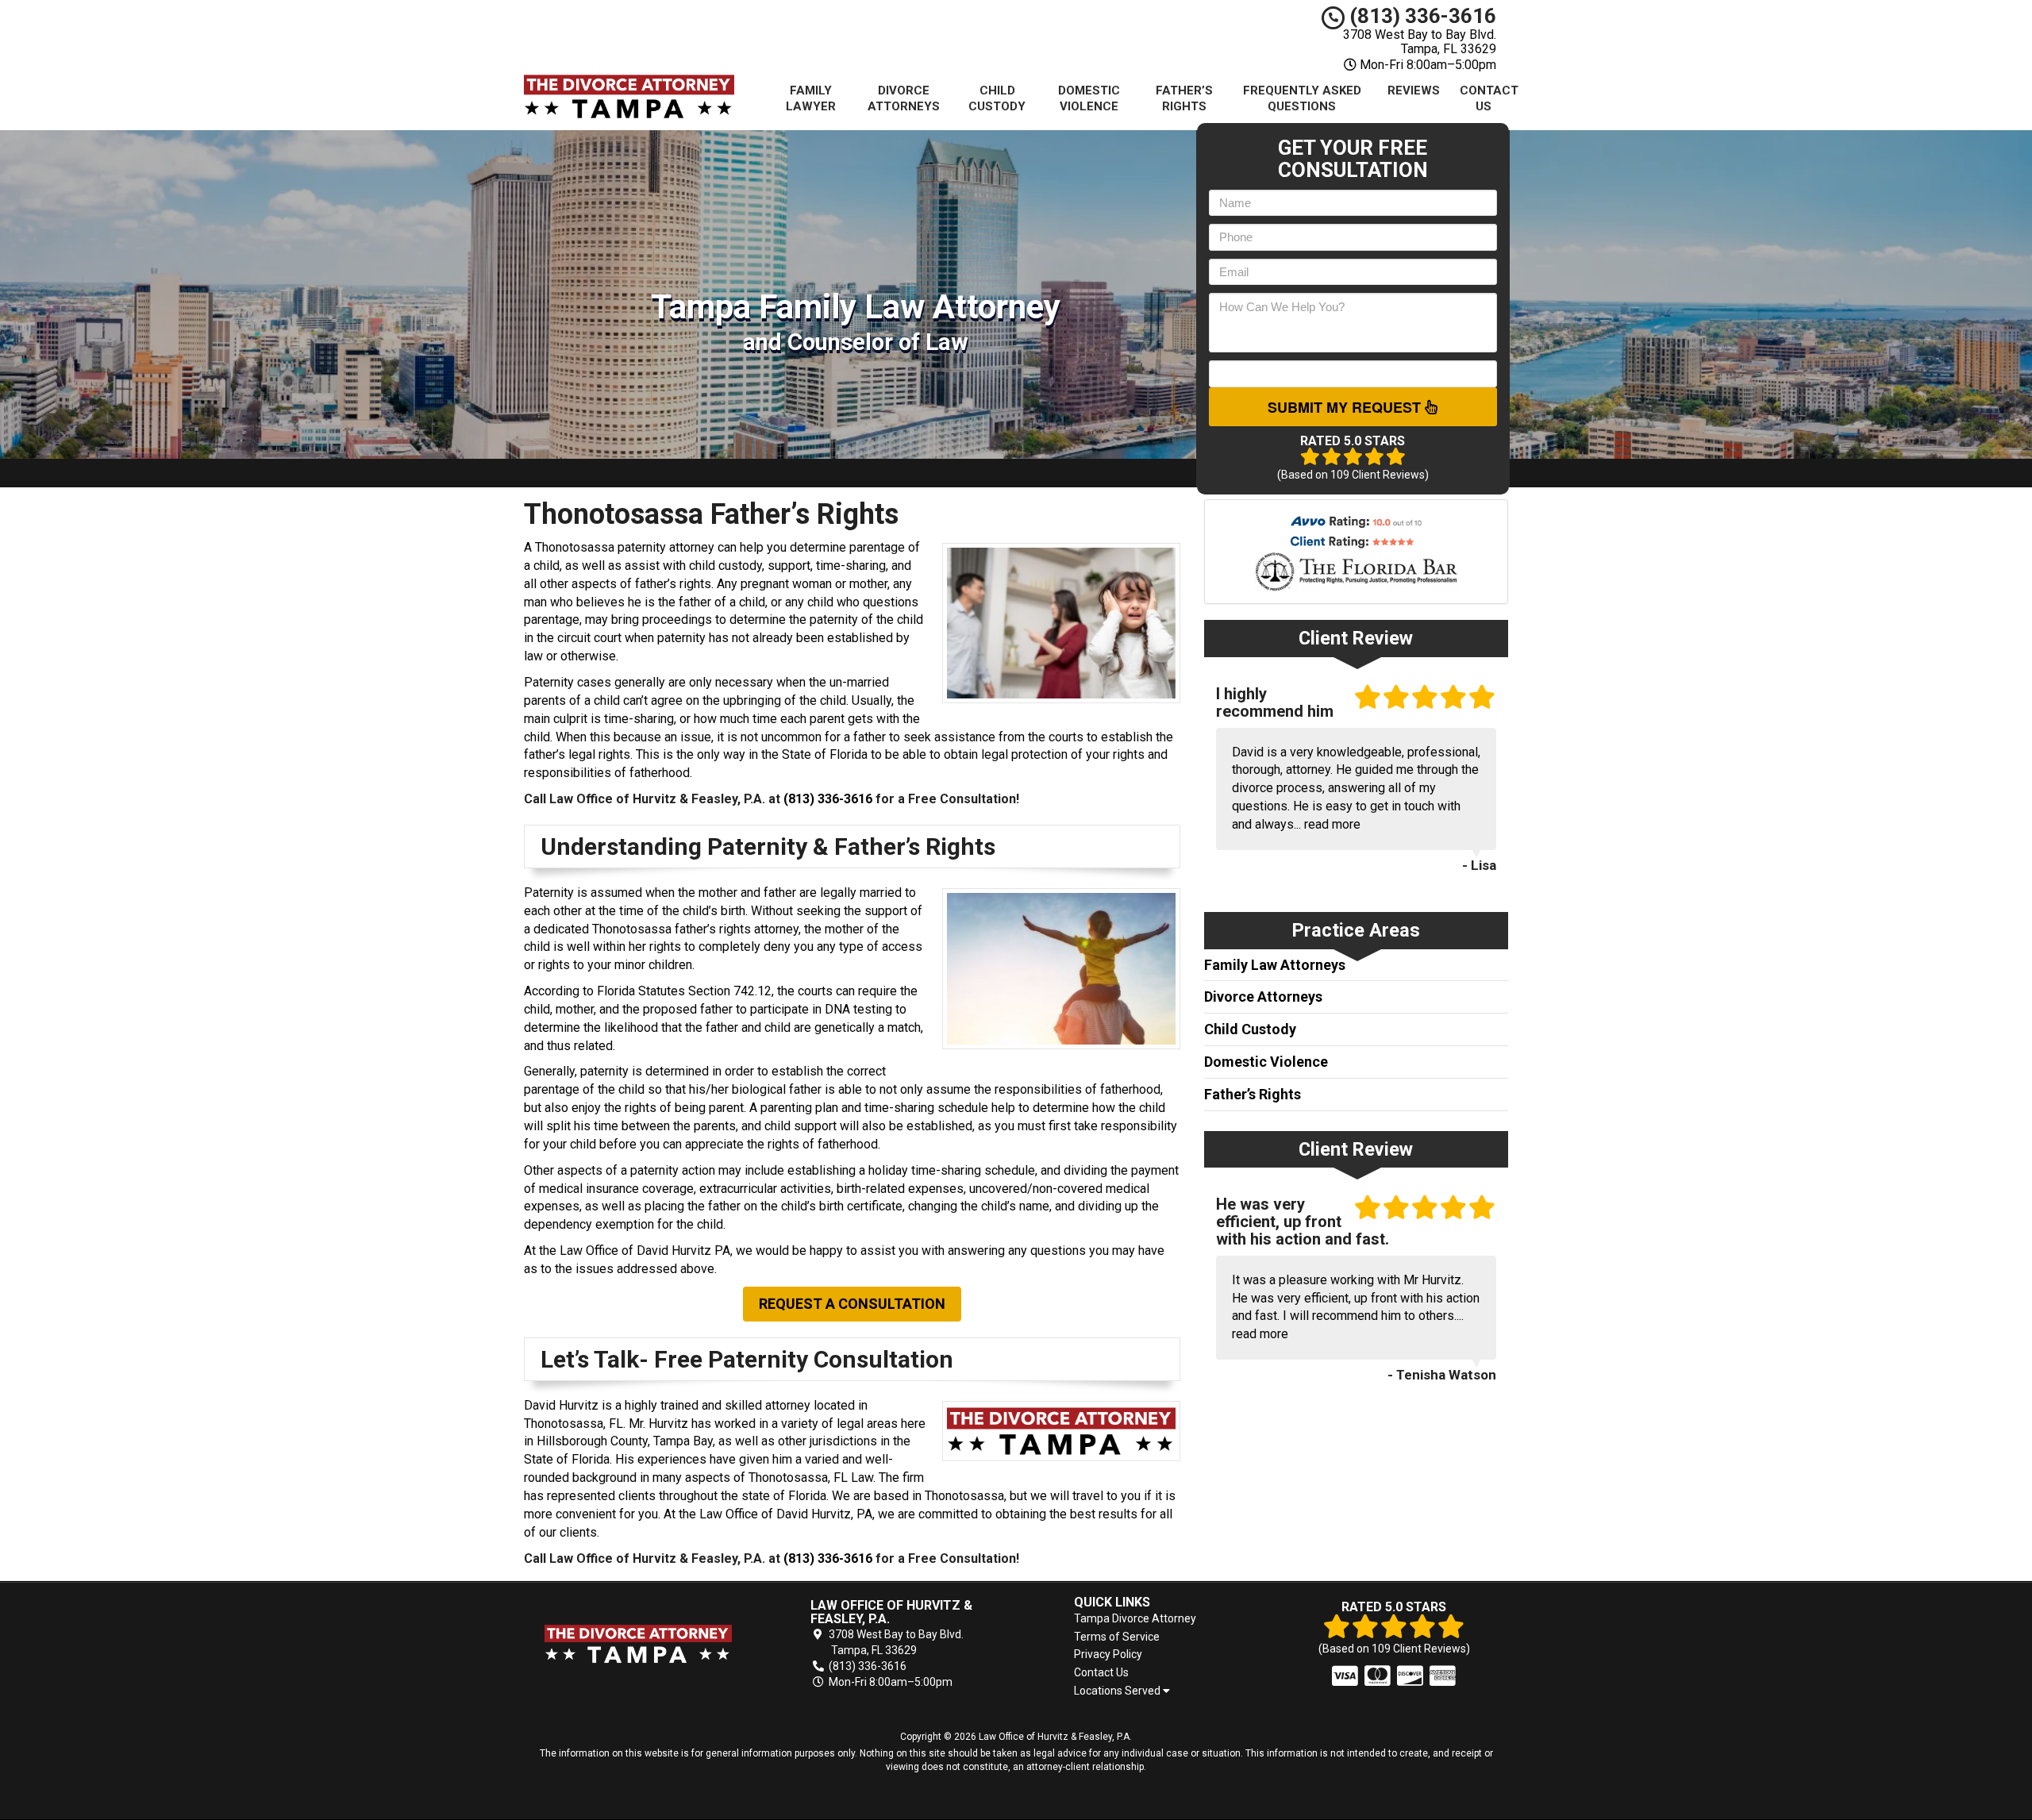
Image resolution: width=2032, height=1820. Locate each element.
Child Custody (997, 98)
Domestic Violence (1089, 98)
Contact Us (1489, 98)
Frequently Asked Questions (1302, 98)
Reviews (1414, 90)
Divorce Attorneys (904, 98)
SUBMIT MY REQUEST (1346, 407)
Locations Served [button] (1118, 1691)
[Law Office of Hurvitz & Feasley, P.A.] (638, 1644)
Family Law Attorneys (1275, 965)
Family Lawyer (811, 98)
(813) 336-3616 (1420, 16)
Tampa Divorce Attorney (1135, 1618)
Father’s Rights (1184, 98)
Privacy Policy (1108, 1654)
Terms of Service (1117, 1637)
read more (1332, 824)
